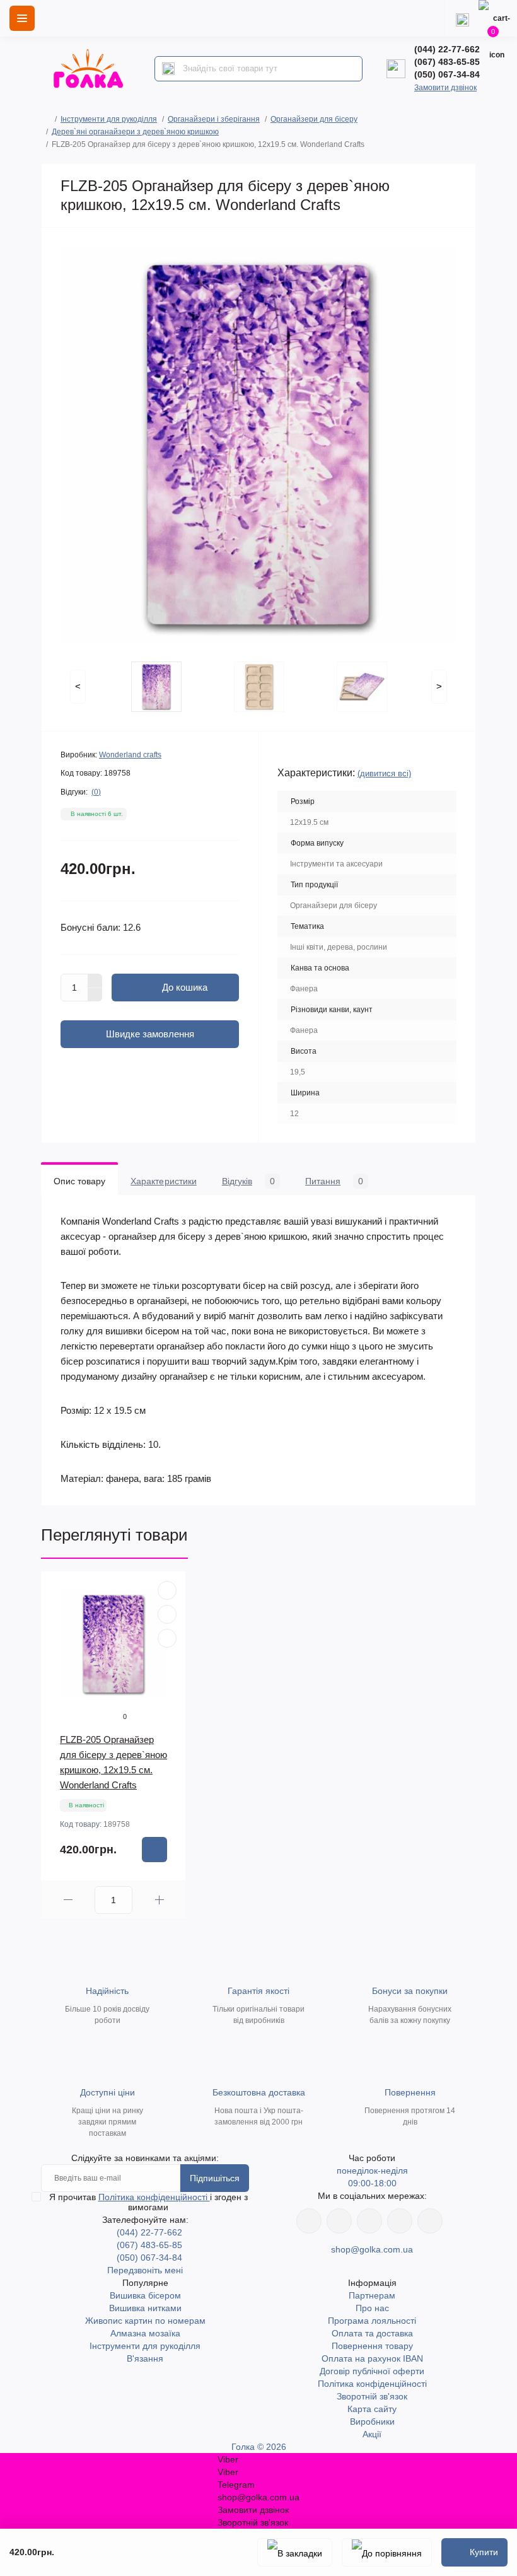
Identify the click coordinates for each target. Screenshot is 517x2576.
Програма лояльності (372, 2321)
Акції (372, 2434)
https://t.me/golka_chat (430, 2221)
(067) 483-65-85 (447, 62)
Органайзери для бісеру (314, 119)
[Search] (168, 69)
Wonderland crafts (130, 755)
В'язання (145, 2358)
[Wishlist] (167, 1614)
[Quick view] (167, 1590)
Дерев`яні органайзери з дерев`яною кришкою (135, 132)
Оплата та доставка (372, 2333)
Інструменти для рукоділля (109, 119)
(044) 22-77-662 (447, 49)
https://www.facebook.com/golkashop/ (309, 2221)
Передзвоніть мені (145, 2270)
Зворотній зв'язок (372, 2396)
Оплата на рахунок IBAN (372, 2358)
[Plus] (95, 981)
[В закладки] (295, 2552)
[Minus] (95, 995)
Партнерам (372, 2295)
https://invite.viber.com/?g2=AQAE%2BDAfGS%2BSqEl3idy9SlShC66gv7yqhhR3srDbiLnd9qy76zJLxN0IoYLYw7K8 (400, 2221)
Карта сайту (372, 2409)
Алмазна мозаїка (145, 2333)
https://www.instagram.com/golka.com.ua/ (339, 2221)
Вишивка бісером (145, 2295)
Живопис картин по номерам (145, 2321)
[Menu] (22, 18)
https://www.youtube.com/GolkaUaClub (369, 2221)
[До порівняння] (387, 2552)
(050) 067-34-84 (447, 74)
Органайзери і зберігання (214, 119)
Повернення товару (372, 2346)
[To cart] (154, 1850)
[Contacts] (462, 18)
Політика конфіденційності (154, 2197)
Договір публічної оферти (372, 2371)
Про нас (372, 2308)
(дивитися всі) (384, 773)
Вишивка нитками (145, 2308)
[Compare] (167, 1638)
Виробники (372, 2422)
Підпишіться (215, 2178)
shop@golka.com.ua (372, 2249)
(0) (96, 792)
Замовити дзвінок (445, 88)
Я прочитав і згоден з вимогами (148, 2202)
